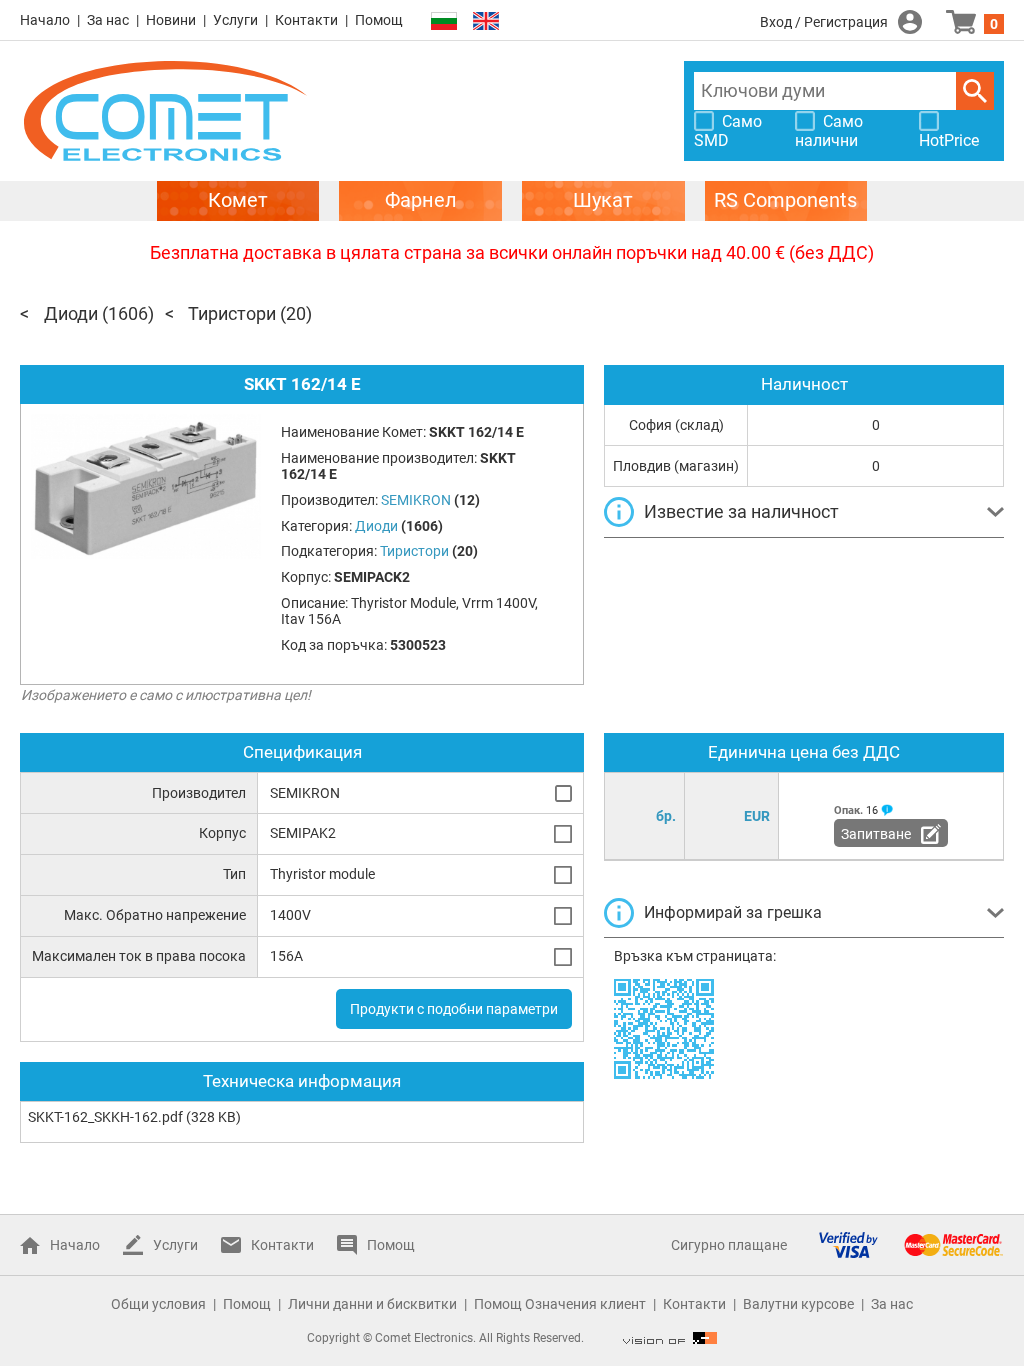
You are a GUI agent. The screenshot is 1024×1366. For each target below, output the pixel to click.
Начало (45, 20)
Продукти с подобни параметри (454, 1009)
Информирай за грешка (733, 912)
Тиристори (232, 313)
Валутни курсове (798, 1304)
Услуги (235, 20)
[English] (486, 21)
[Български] (444, 21)
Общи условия (158, 1304)
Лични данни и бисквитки (372, 1304)
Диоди (71, 313)
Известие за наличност (741, 511)
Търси (975, 91)
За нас (108, 20)
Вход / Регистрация (824, 22)
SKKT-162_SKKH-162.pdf (105, 1117)
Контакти (306, 20)
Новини (171, 20)
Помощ (379, 20)
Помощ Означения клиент (560, 1304)
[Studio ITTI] (670, 1338)
